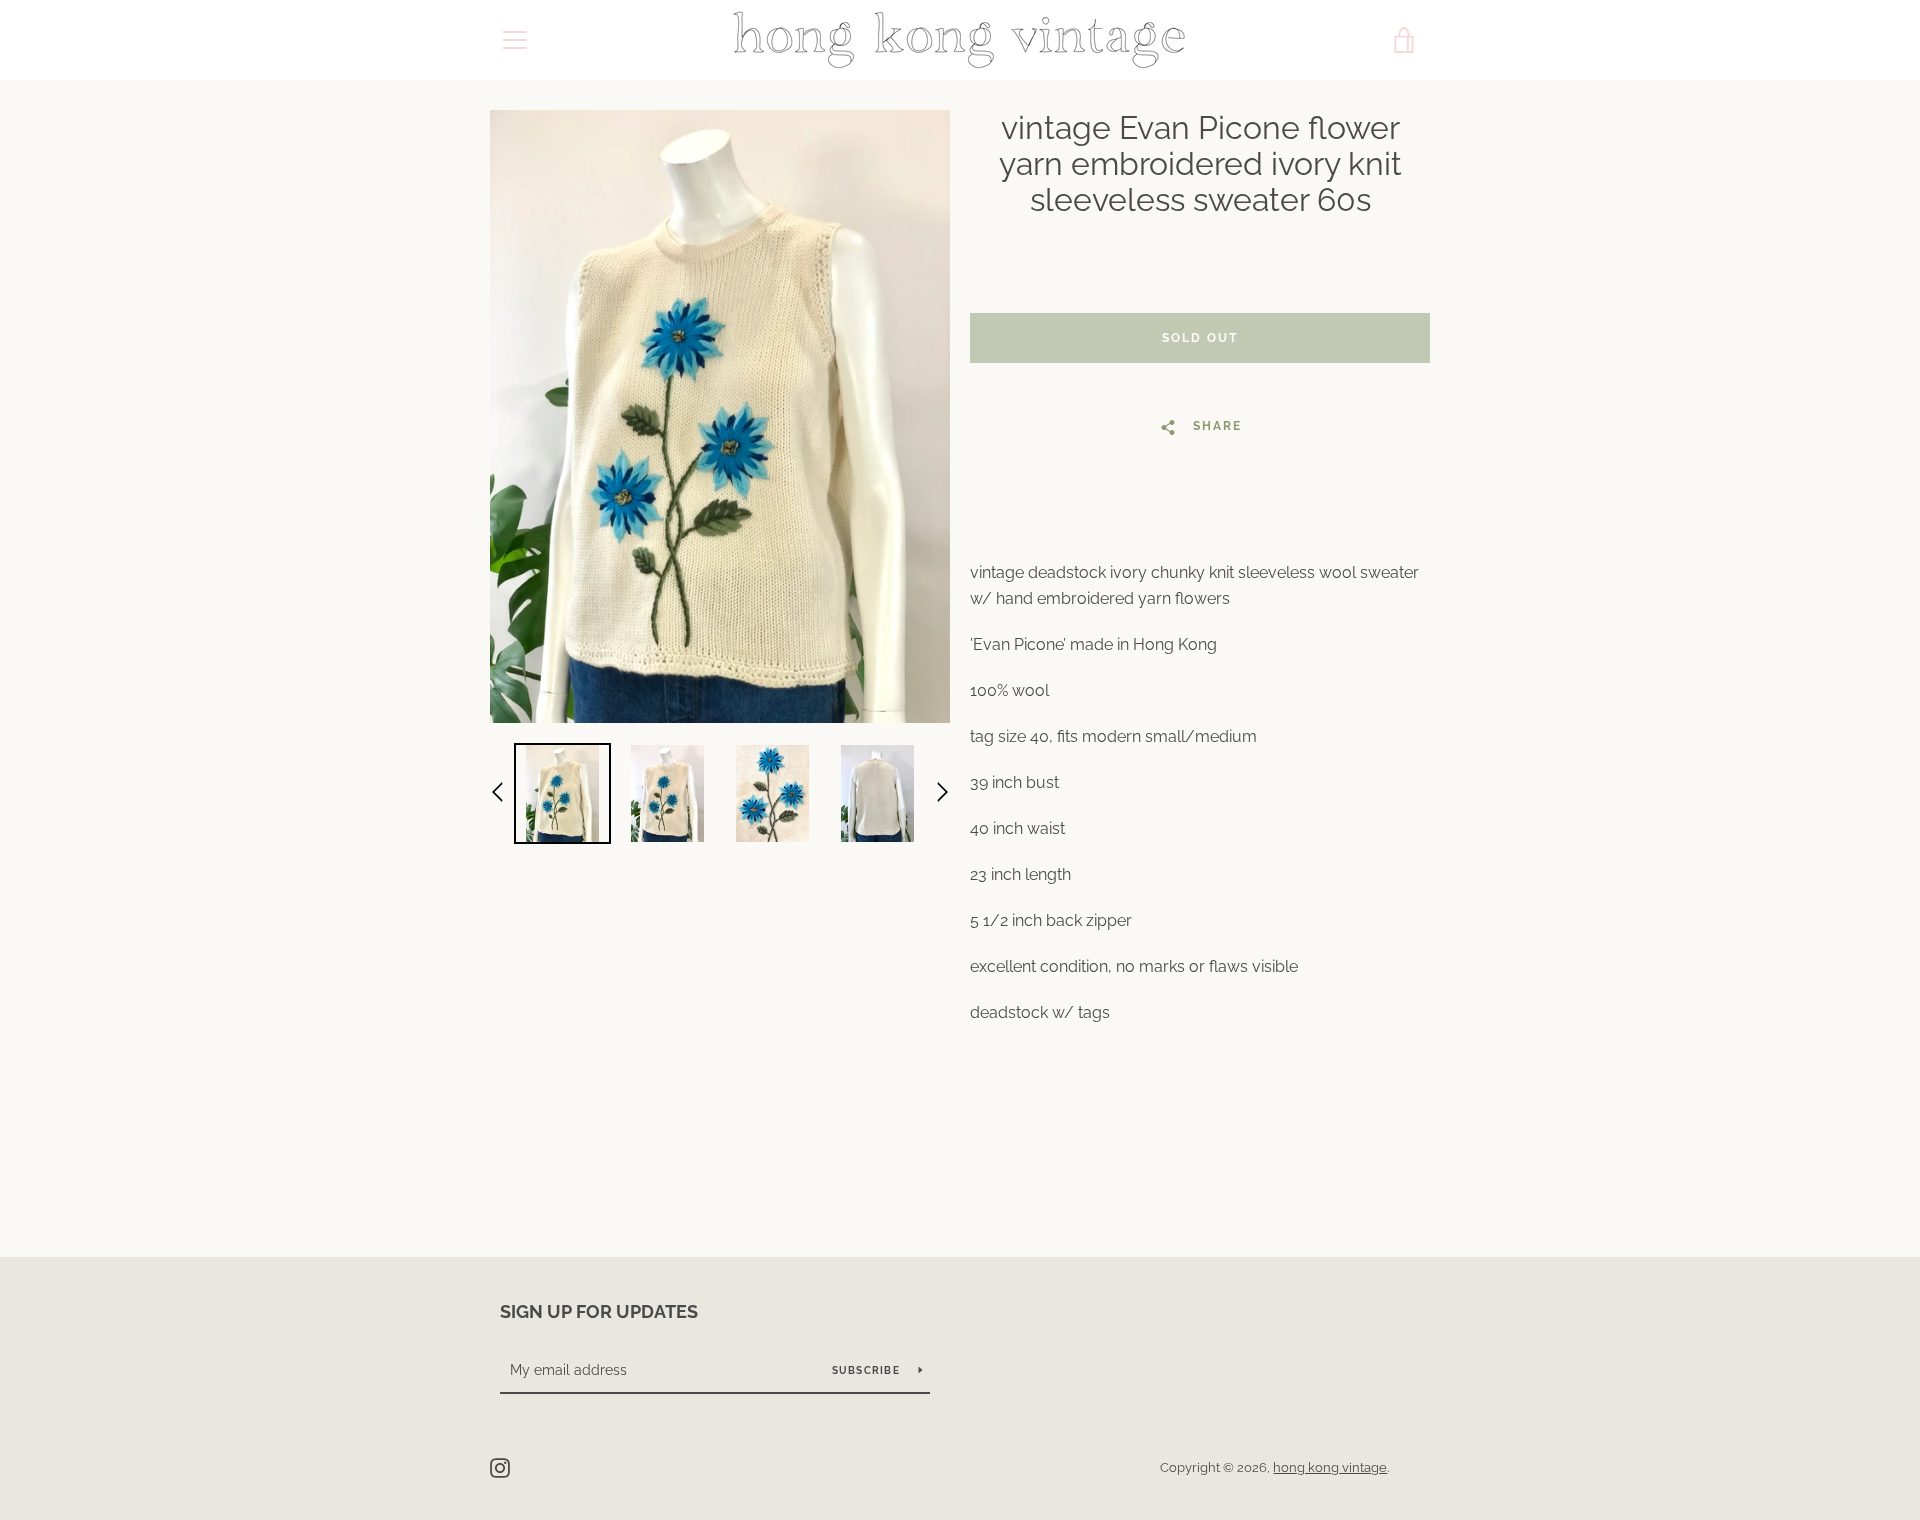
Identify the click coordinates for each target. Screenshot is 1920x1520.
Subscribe (868, 1370)
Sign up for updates (599, 1311)
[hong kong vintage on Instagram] (500, 1466)
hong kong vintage (1330, 1467)
